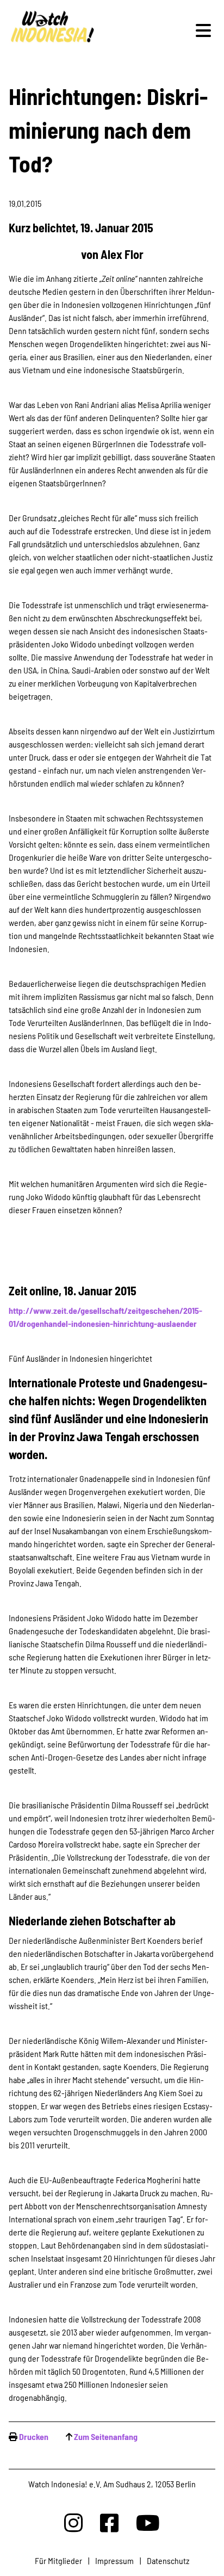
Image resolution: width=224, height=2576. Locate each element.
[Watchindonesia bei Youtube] (148, 2522)
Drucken (34, 2436)
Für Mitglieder (58, 2560)
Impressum (114, 2560)
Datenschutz (168, 2560)
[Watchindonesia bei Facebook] (109, 2522)
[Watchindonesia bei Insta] (73, 2522)
